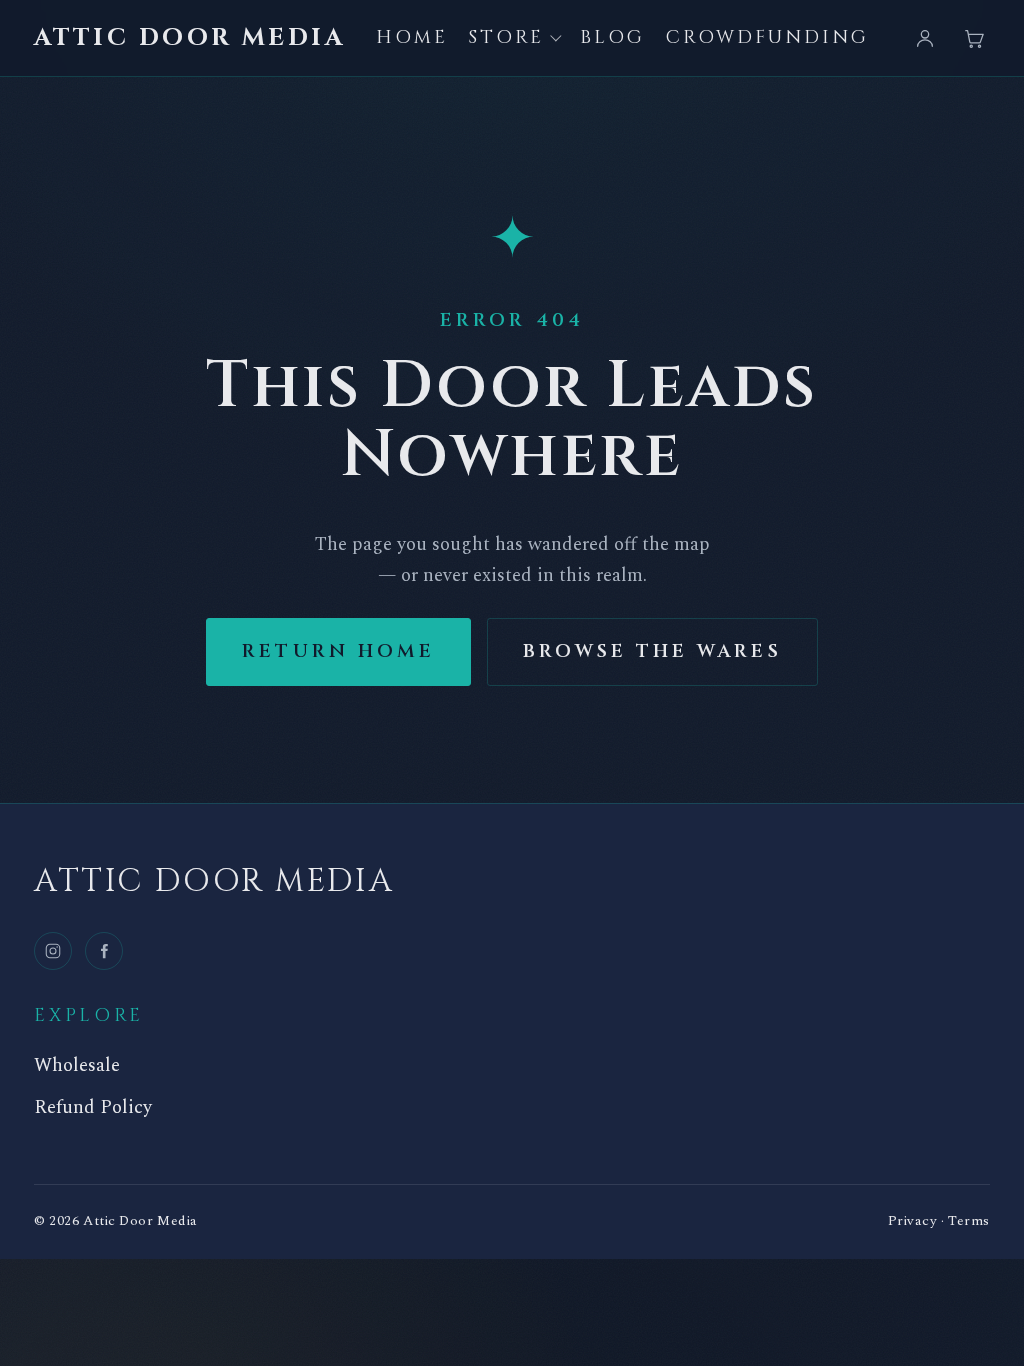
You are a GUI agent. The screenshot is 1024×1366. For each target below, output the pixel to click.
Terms (969, 1221)
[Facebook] (104, 951)
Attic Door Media (189, 38)
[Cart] (974, 38)
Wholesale (77, 1066)
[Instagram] (53, 951)
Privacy (913, 1221)
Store (506, 37)
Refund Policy (93, 1108)
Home (412, 37)
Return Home (338, 651)
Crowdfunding (767, 37)
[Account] (925, 38)
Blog (612, 37)
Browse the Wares (652, 651)
